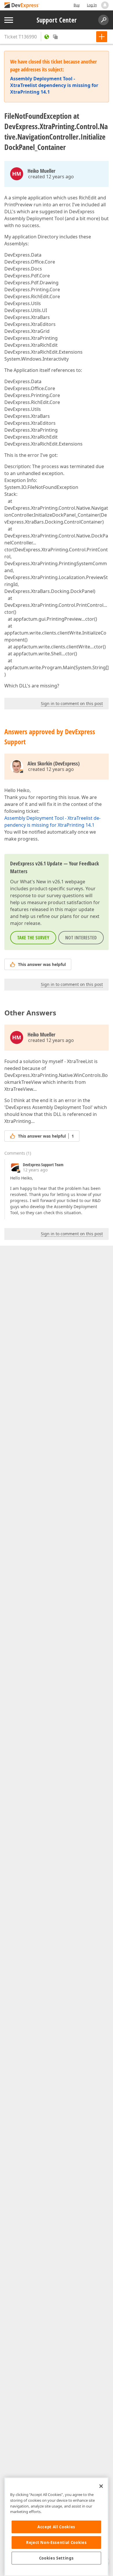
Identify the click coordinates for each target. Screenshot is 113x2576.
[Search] (103, 20)
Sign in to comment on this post (72, 703)
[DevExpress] (22, 6)
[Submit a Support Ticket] (102, 37)
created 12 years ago (51, 177)
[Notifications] (105, 5)
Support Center (57, 20)
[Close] (101, 2486)
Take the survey (33, 938)
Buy (77, 5)
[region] (56, 2527)
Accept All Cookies (56, 2527)
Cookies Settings (57, 2558)
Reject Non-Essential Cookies (56, 2542)
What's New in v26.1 (42, 882)
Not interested (81, 938)
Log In (92, 5)
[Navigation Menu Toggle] (9, 20)
